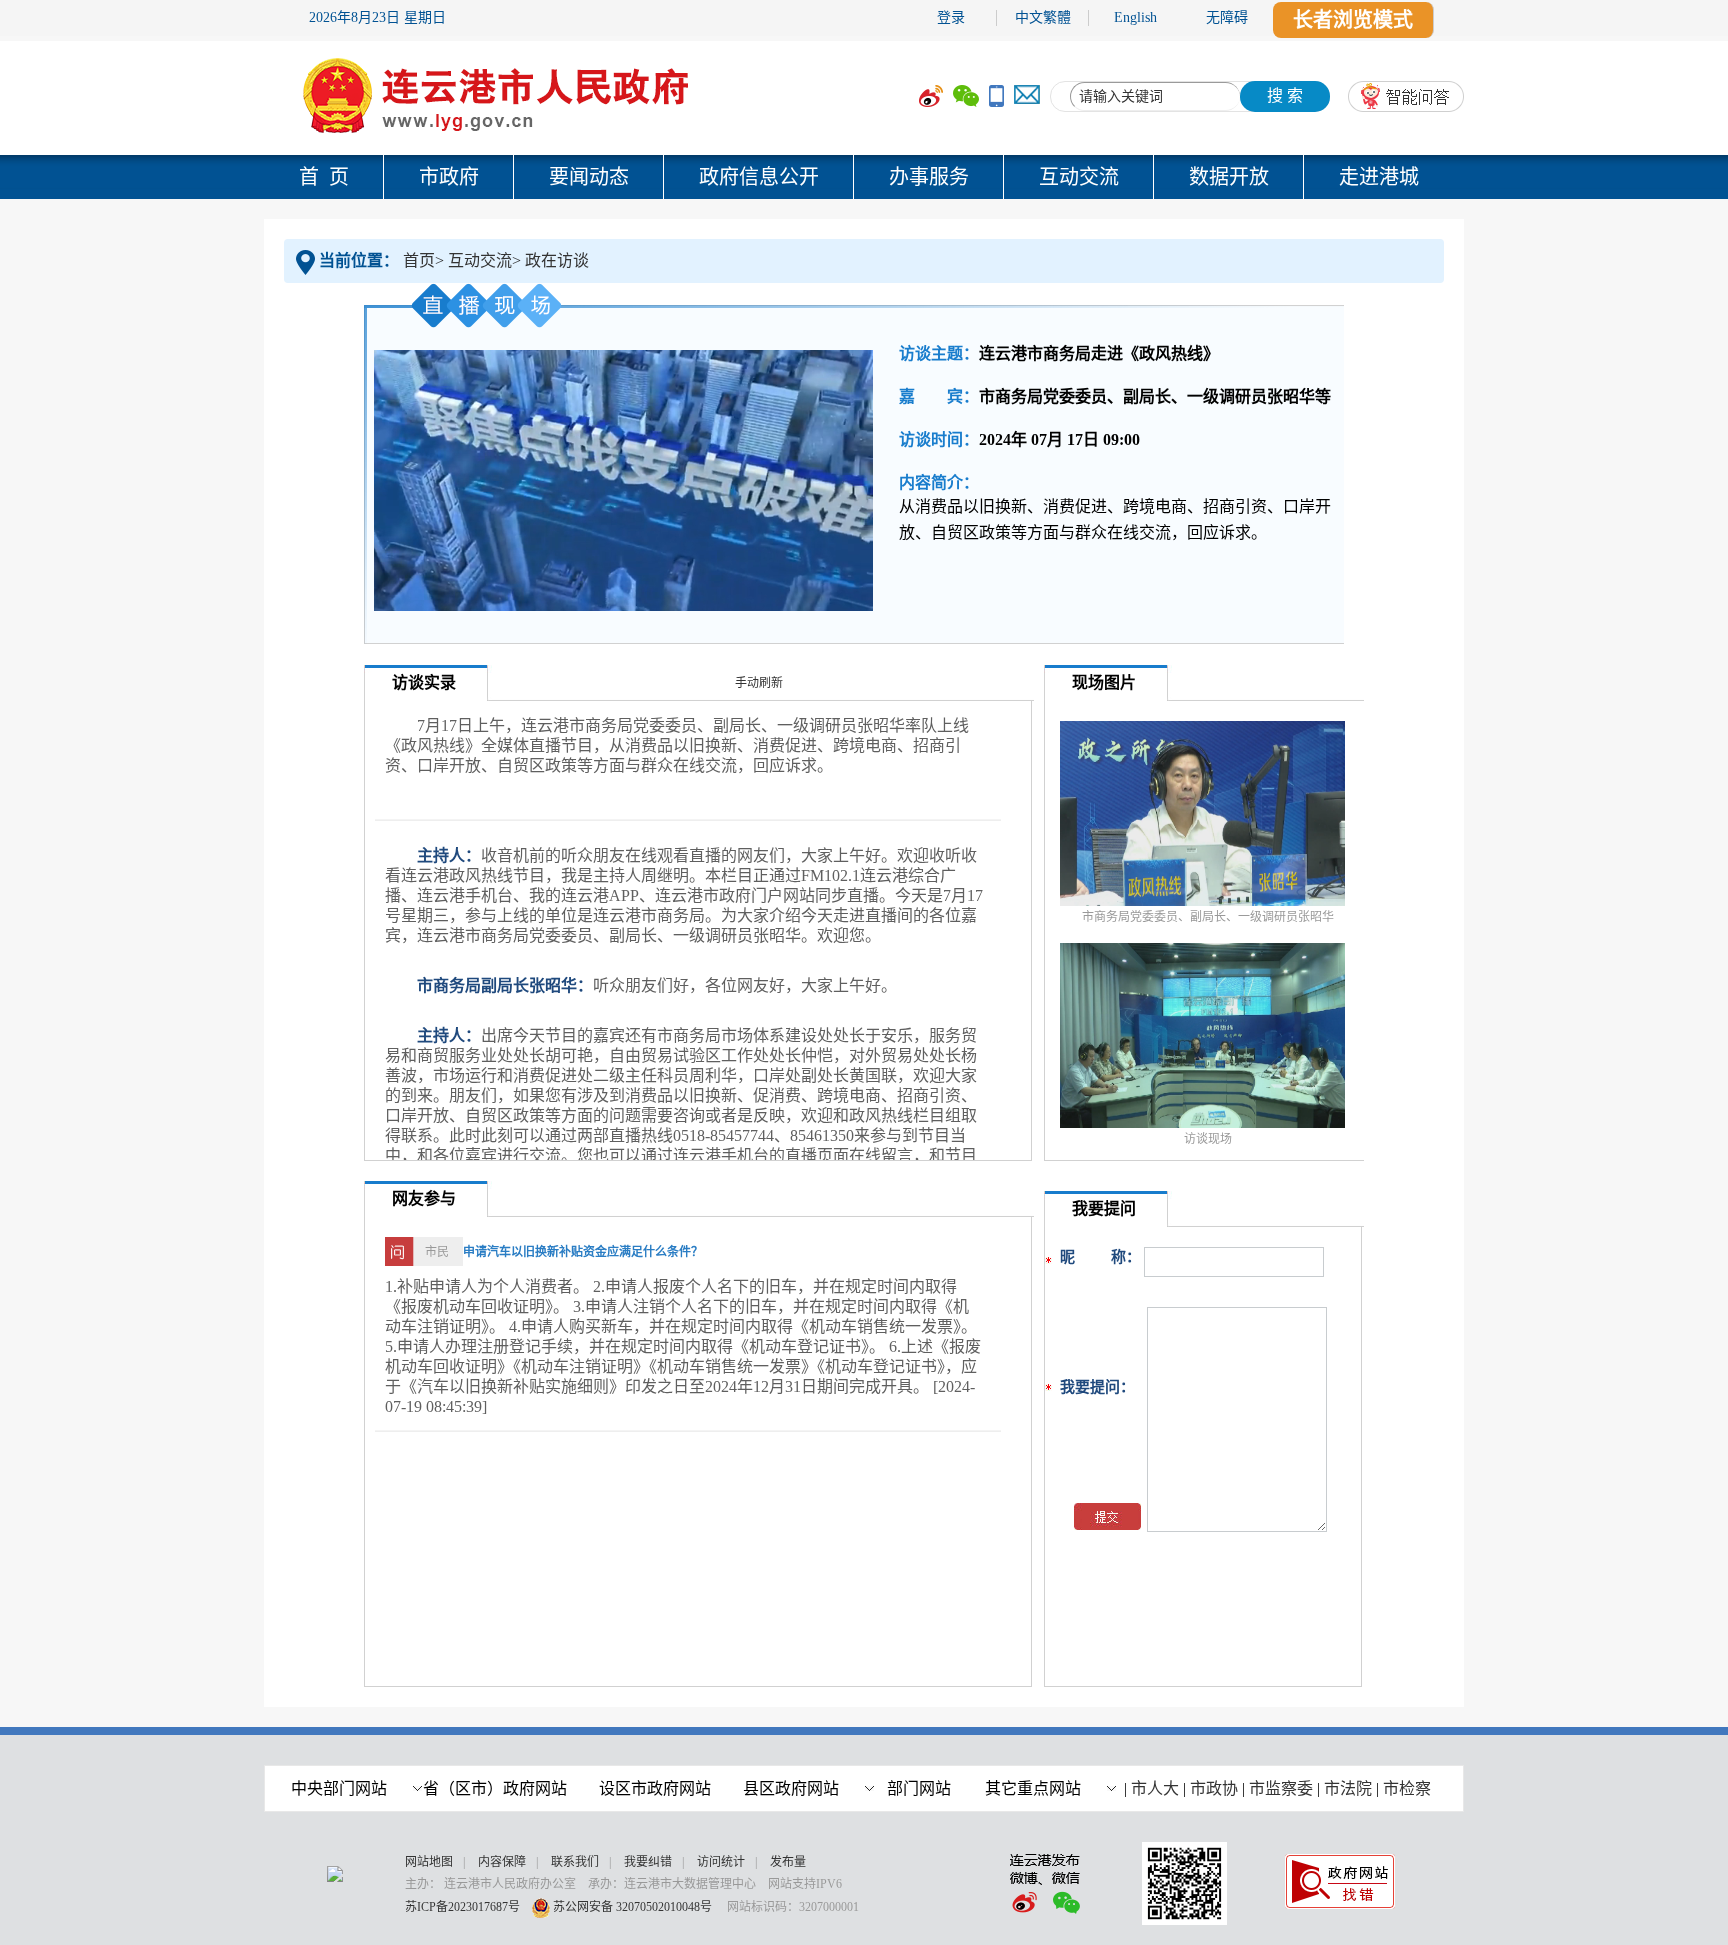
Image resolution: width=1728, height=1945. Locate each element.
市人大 (1155, 1788)
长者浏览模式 (1353, 20)
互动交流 (1079, 177)
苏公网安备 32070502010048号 (634, 1907)
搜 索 (1285, 95)
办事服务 (929, 177)
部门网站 (919, 1788)
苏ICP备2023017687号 (462, 1907)
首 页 (324, 177)
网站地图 (429, 1862)
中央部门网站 (339, 1788)
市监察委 (1281, 1788)
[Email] (1027, 96)
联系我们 (575, 1862)
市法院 (1348, 1788)
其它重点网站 (1033, 1788)
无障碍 (1227, 17)
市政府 (449, 177)
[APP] (996, 96)
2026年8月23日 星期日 (377, 17)
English (1135, 17)
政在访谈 (557, 260)
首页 (419, 260)
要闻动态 (589, 177)
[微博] (931, 96)
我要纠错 (648, 1862)
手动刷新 (759, 683)
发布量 (788, 1862)
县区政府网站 (791, 1788)
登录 (951, 17)
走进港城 (1379, 177)
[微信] (966, 96)
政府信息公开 (759, 177)
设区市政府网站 (655, 1788)
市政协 (1214, 1788)
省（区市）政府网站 (495, 1788)
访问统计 (721, 1862)
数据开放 (1229, 177)
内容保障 (502, 1862)
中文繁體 (1043, 17)
